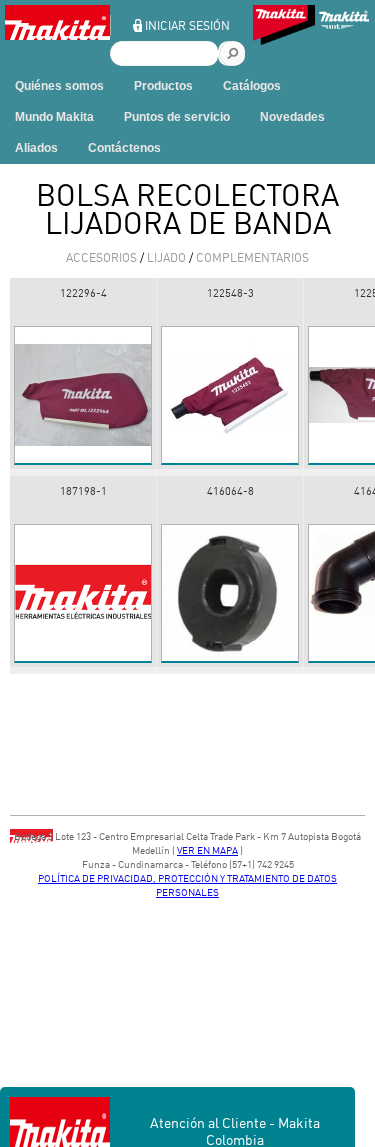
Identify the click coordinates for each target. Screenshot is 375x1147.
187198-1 (83, 491)
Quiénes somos (59, 86)
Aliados (36, 148)
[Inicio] (57, 35)
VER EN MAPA (207, 850)
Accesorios (101, 257)
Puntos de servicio (177, 117)
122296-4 (83, 293)
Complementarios (252, 257)
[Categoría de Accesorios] (284, 27)
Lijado (166, 257)
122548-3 (230, 293)
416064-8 (230, 491)
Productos (163, 86)
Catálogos (252, 86)
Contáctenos (124, 148)
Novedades (292, 117)
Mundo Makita (54, 117)
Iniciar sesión (187, 25)
